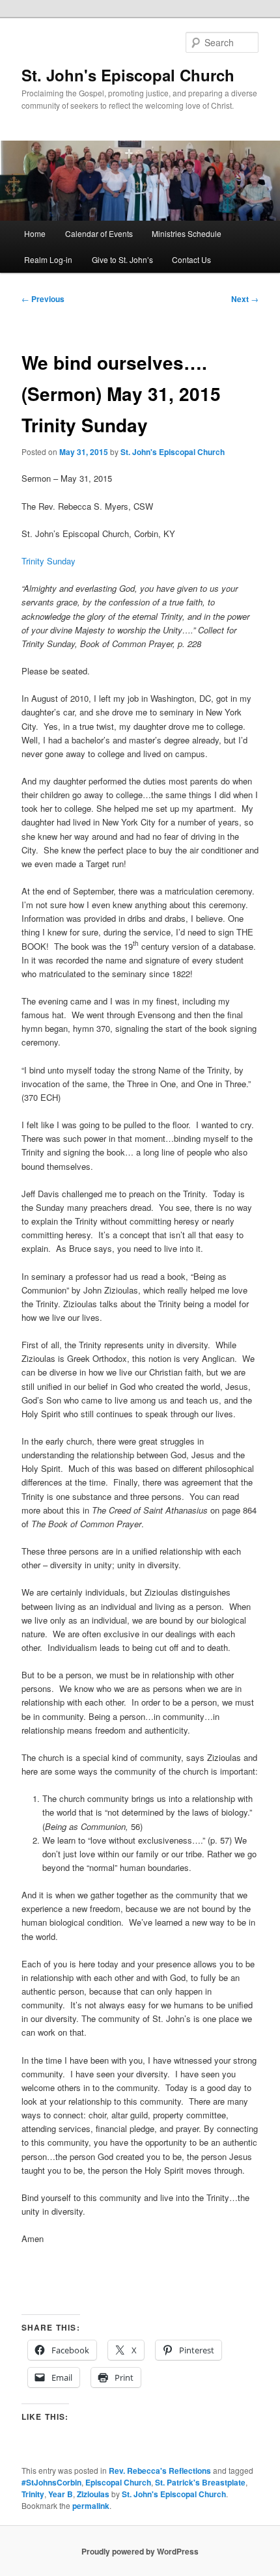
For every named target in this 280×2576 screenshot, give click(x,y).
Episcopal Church (118, 2482)
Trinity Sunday (49, 561)
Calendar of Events (99, 233)
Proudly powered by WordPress (140, 2551)
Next (245, 299)
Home (35, 233)
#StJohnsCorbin (51, 2482)
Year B (61, 2494)
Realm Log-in (48, 259)
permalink (91, 2506)
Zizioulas (93, 2494)
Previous (43, 299)
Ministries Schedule (187, 233)
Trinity (33, 2494)
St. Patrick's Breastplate (200, 2482)
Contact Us (191, 259)
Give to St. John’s (122, 259)
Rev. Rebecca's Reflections (160, 2471)
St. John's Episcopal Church (128, 75)
